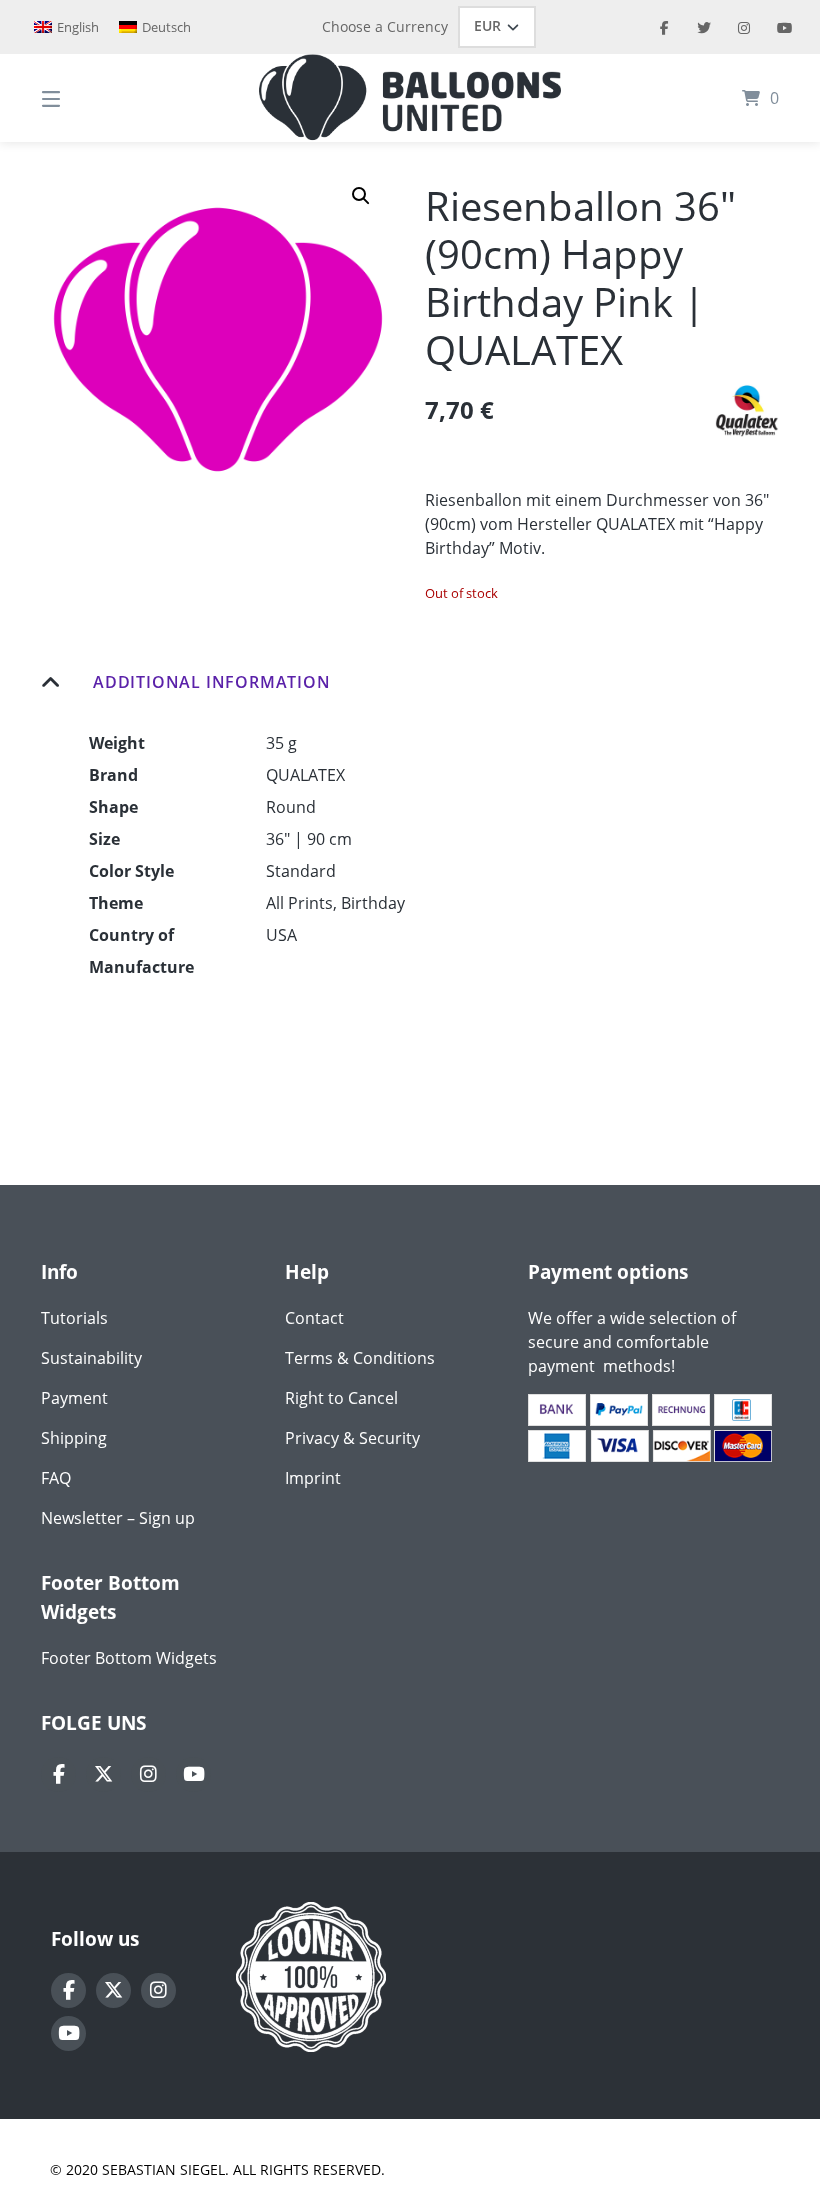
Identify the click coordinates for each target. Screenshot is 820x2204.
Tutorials (74, 1318)
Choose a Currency (385, 26)
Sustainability (91, 1358)
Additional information (212, 682)
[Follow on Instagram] (148, 1774)
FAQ (56, 1478)
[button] (361, 196)
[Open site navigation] (86, 98)
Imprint (313, 1478)
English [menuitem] (78, 27)
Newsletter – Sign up (118, 1518)
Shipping (74, 1438)
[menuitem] (66, 27)
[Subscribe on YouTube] (193, 1774)
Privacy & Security (352, 1438)
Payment (74, 1398)
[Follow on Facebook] (58, 1774)
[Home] (410, 98)
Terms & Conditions (360, 1358)
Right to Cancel (341, 1398)
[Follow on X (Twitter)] (103, 1774)
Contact (314, 1318)
